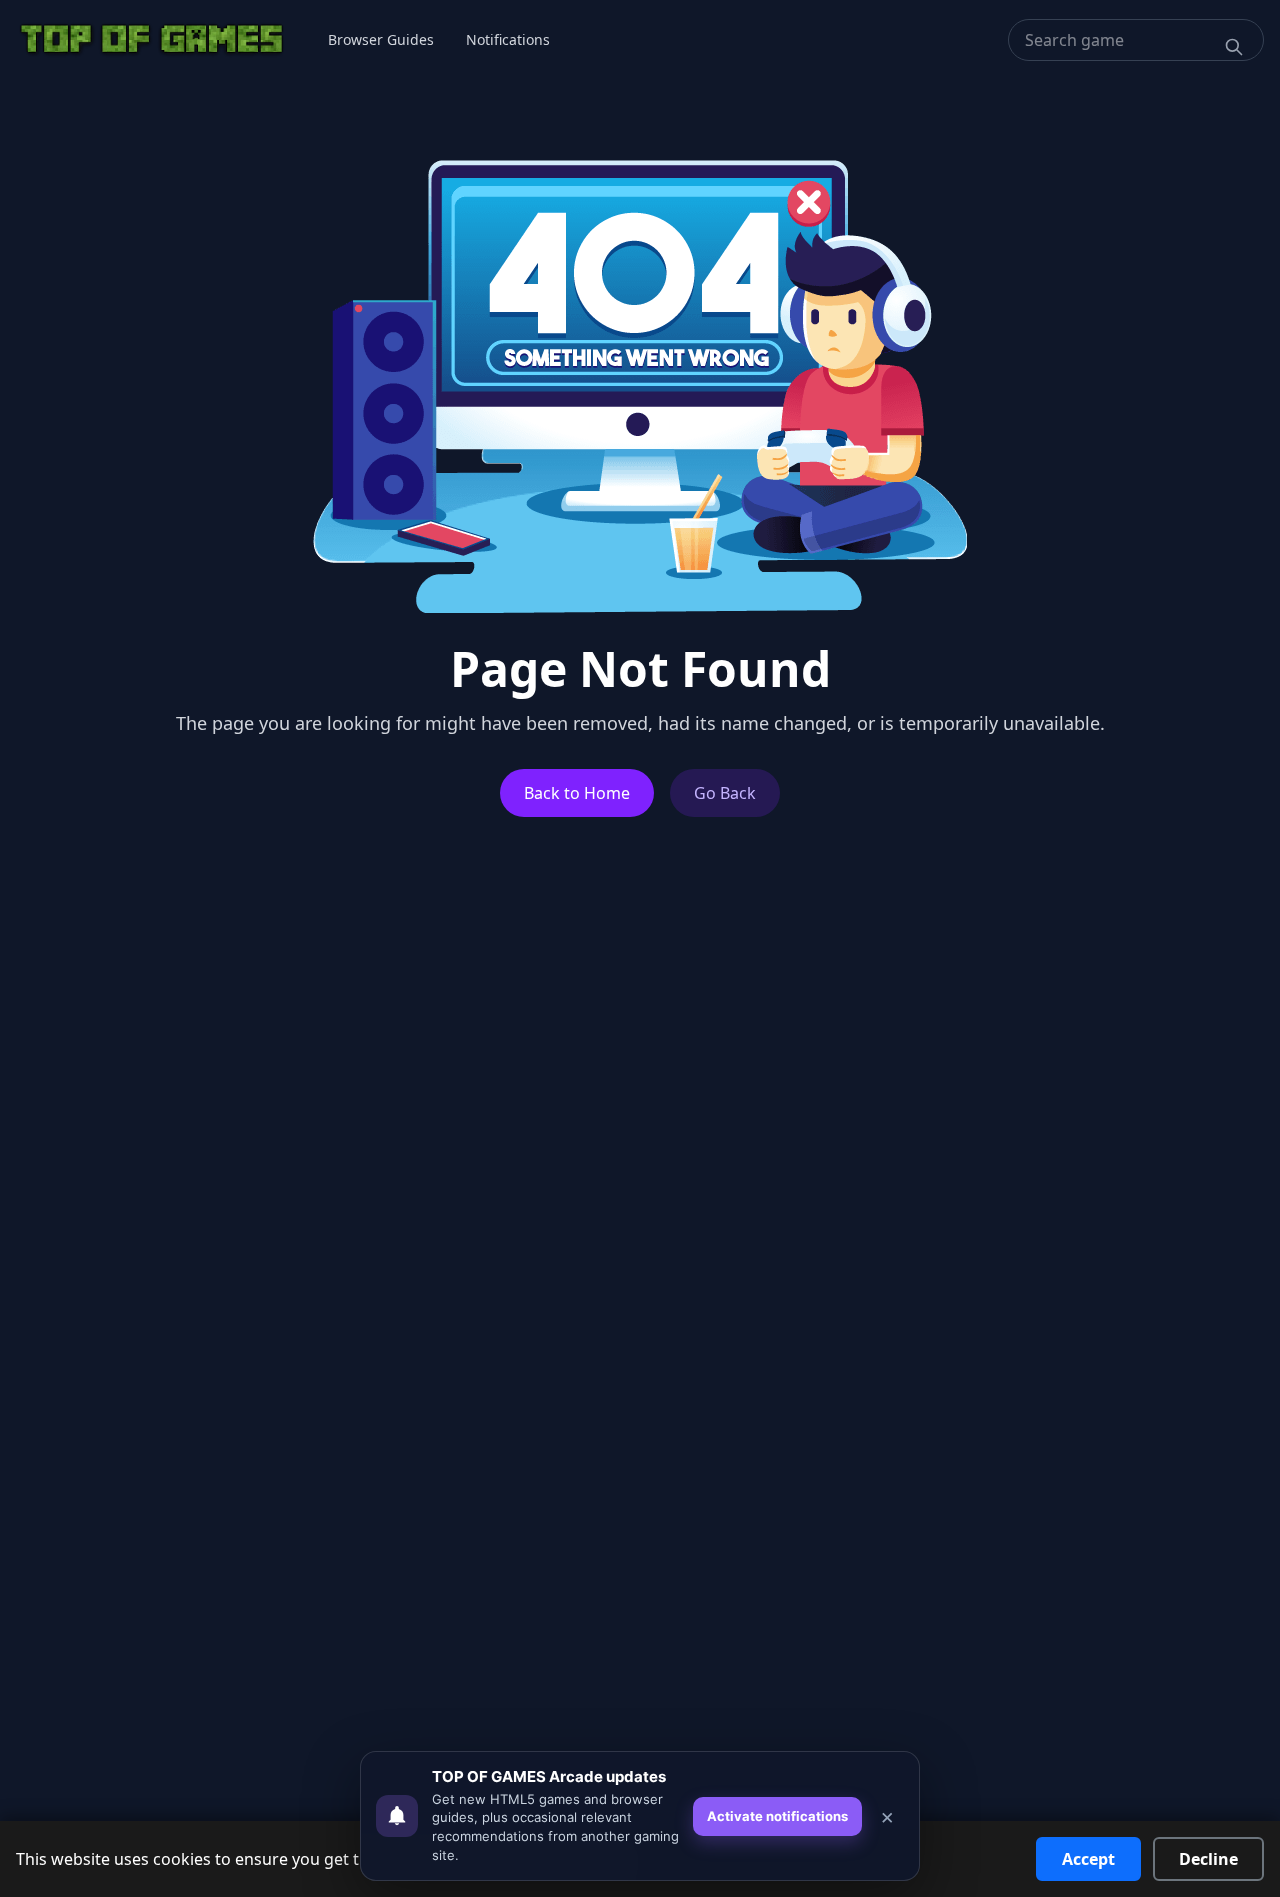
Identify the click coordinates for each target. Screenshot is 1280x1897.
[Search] (1234, 47)
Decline (1208, 1859)
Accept (1088, 1859)
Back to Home (577, 793)
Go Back (725, 793)
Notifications (508, 39)
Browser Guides (381, 39)
